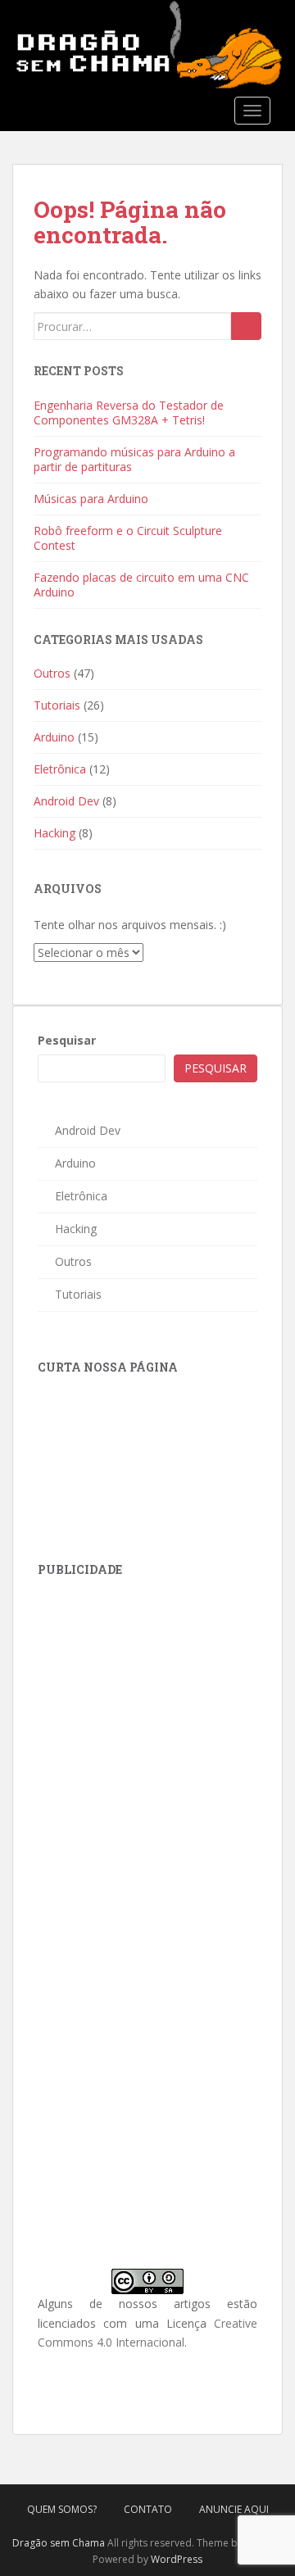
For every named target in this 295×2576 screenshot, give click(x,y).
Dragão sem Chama (59, 2543)
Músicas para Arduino (91, 499)
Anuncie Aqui (234, 2509)
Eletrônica (60, 769)
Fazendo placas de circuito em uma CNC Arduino (141, 585)
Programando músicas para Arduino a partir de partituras (134, 459)
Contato (148, 2509)
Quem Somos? (62, 2509)
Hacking (54, 833)
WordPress (177, 2559)
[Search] (246, 326)
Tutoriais (57, 705)
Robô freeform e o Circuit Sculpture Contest (128, 538)
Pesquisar (67, 1040)
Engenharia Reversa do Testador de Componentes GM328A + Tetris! (129, 413)
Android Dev (66, 801)
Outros (52, 673)
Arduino (54, 737)
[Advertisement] (161, 1698)
